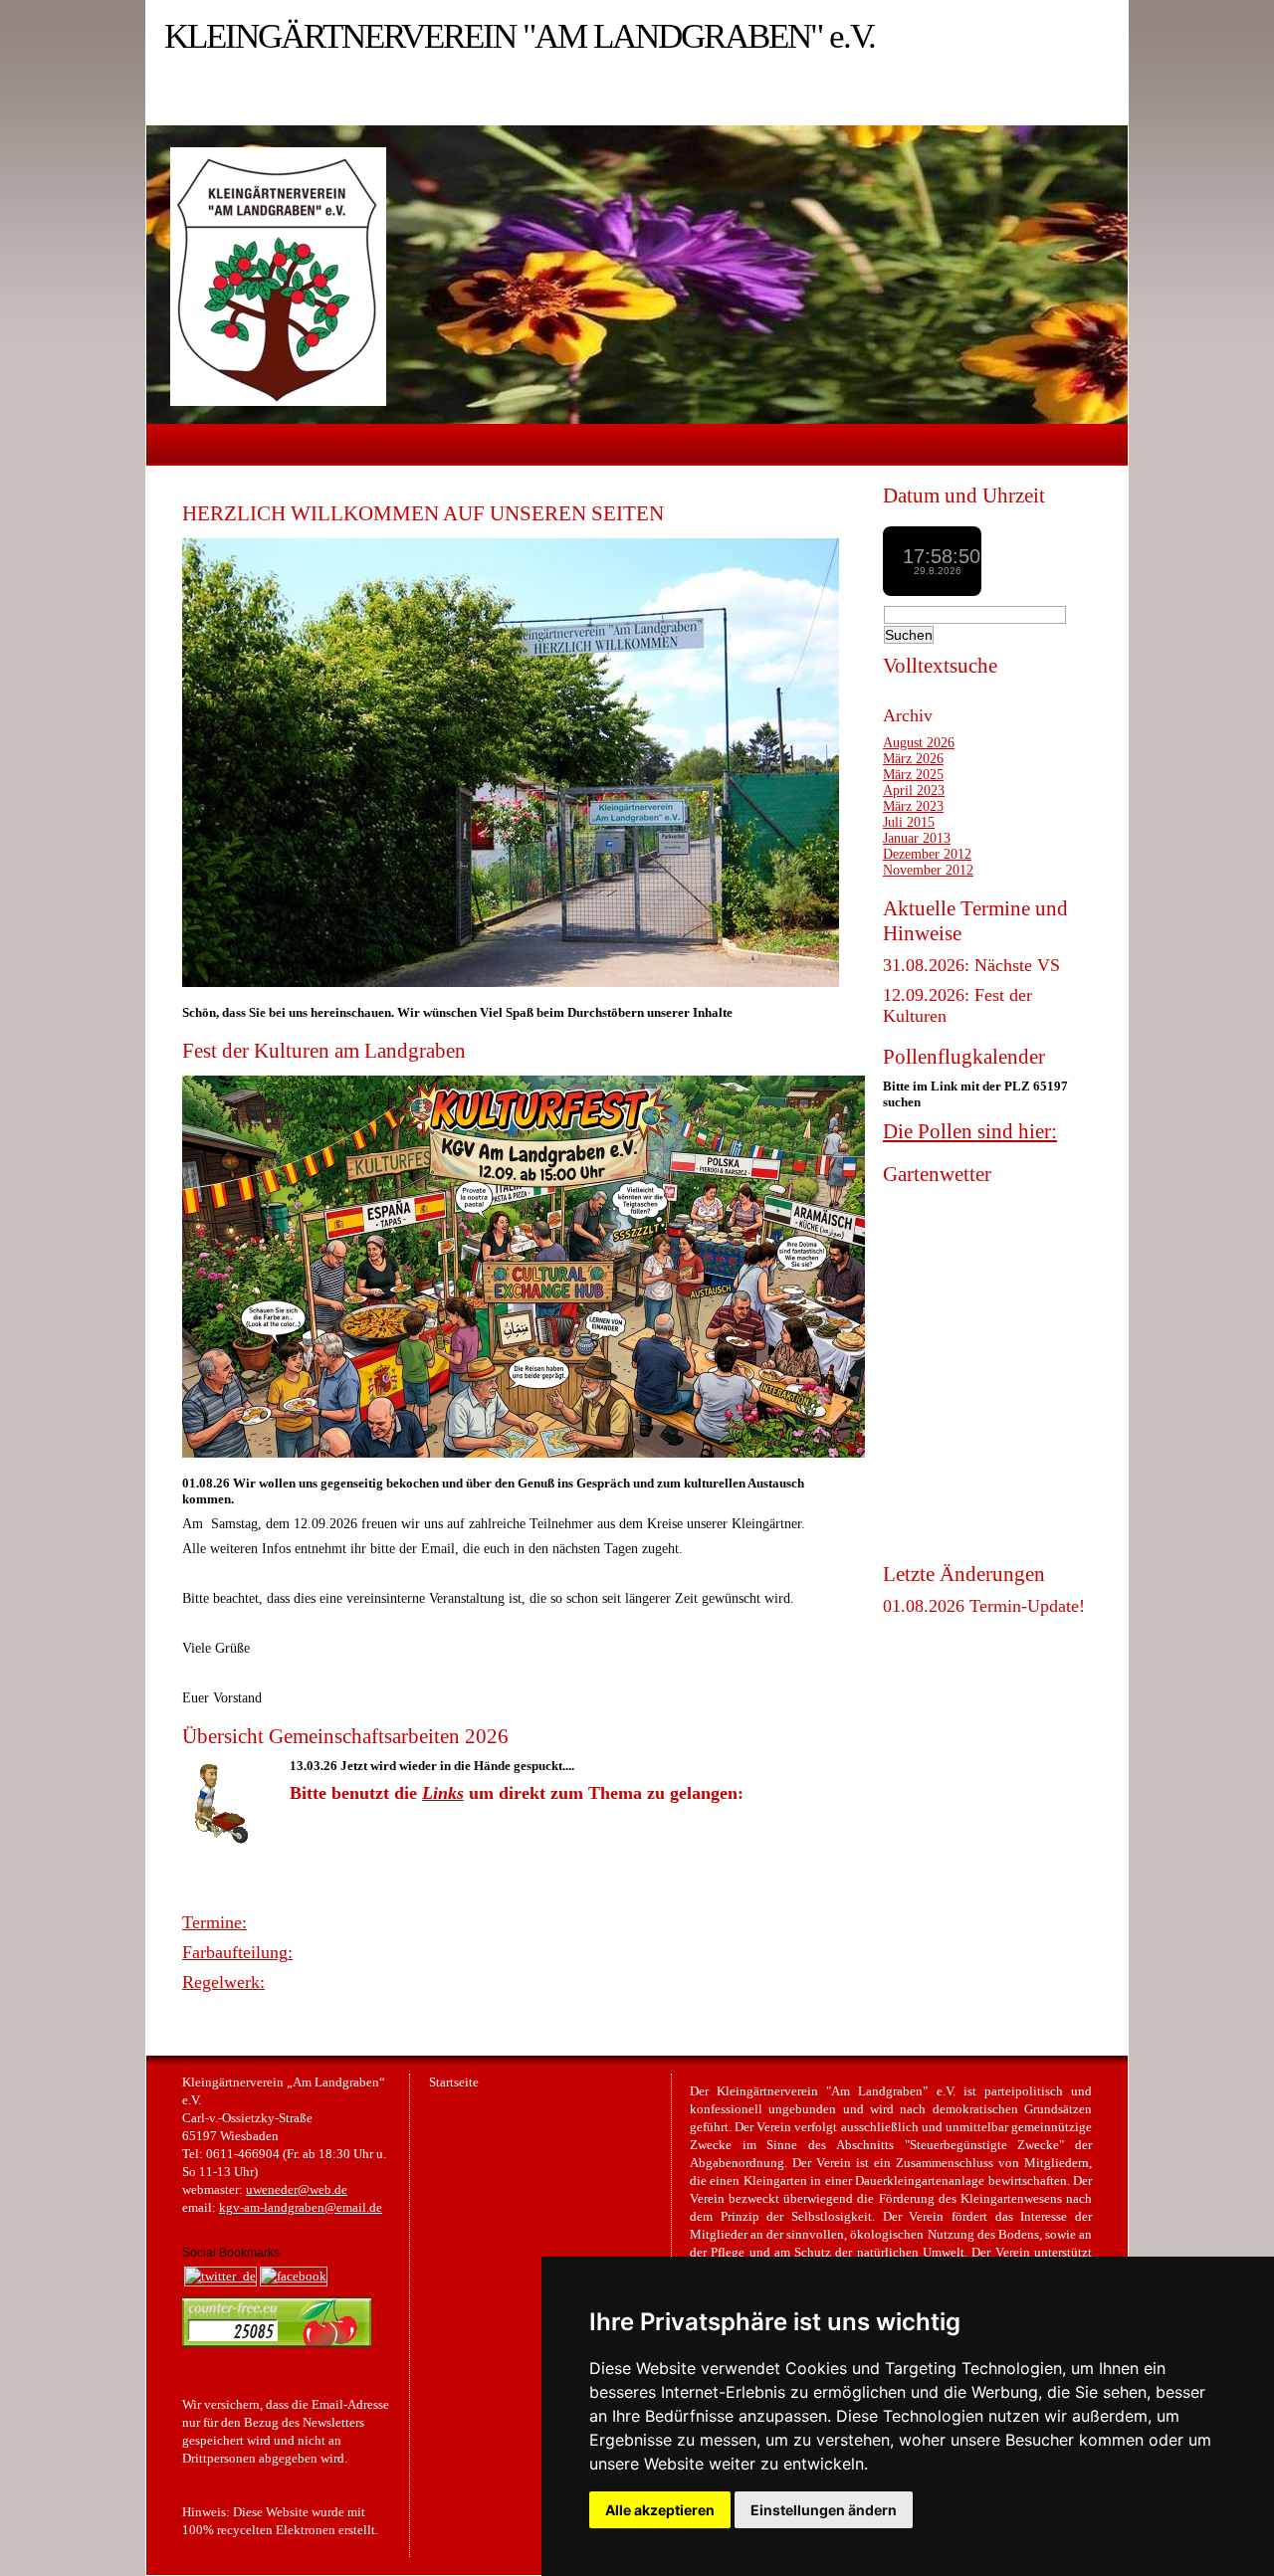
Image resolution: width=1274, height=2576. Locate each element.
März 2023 (913, 806)
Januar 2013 (917, 838)
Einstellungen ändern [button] (824, 2510)
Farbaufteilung (235, 1952)
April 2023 (914, 791)
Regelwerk (221, 1982)
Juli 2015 (909, 822)
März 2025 (913, 775)
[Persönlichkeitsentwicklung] (277, 2343)
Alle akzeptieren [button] (660, 2510)
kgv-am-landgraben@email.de (301, 2208)
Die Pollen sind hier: (970, 1131)
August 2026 (919, 743)
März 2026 (913, 759)
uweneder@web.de (297, 2190)
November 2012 (928, 870)
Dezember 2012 (927, 854)
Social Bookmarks (231, 2253)
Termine (212, 1922)
